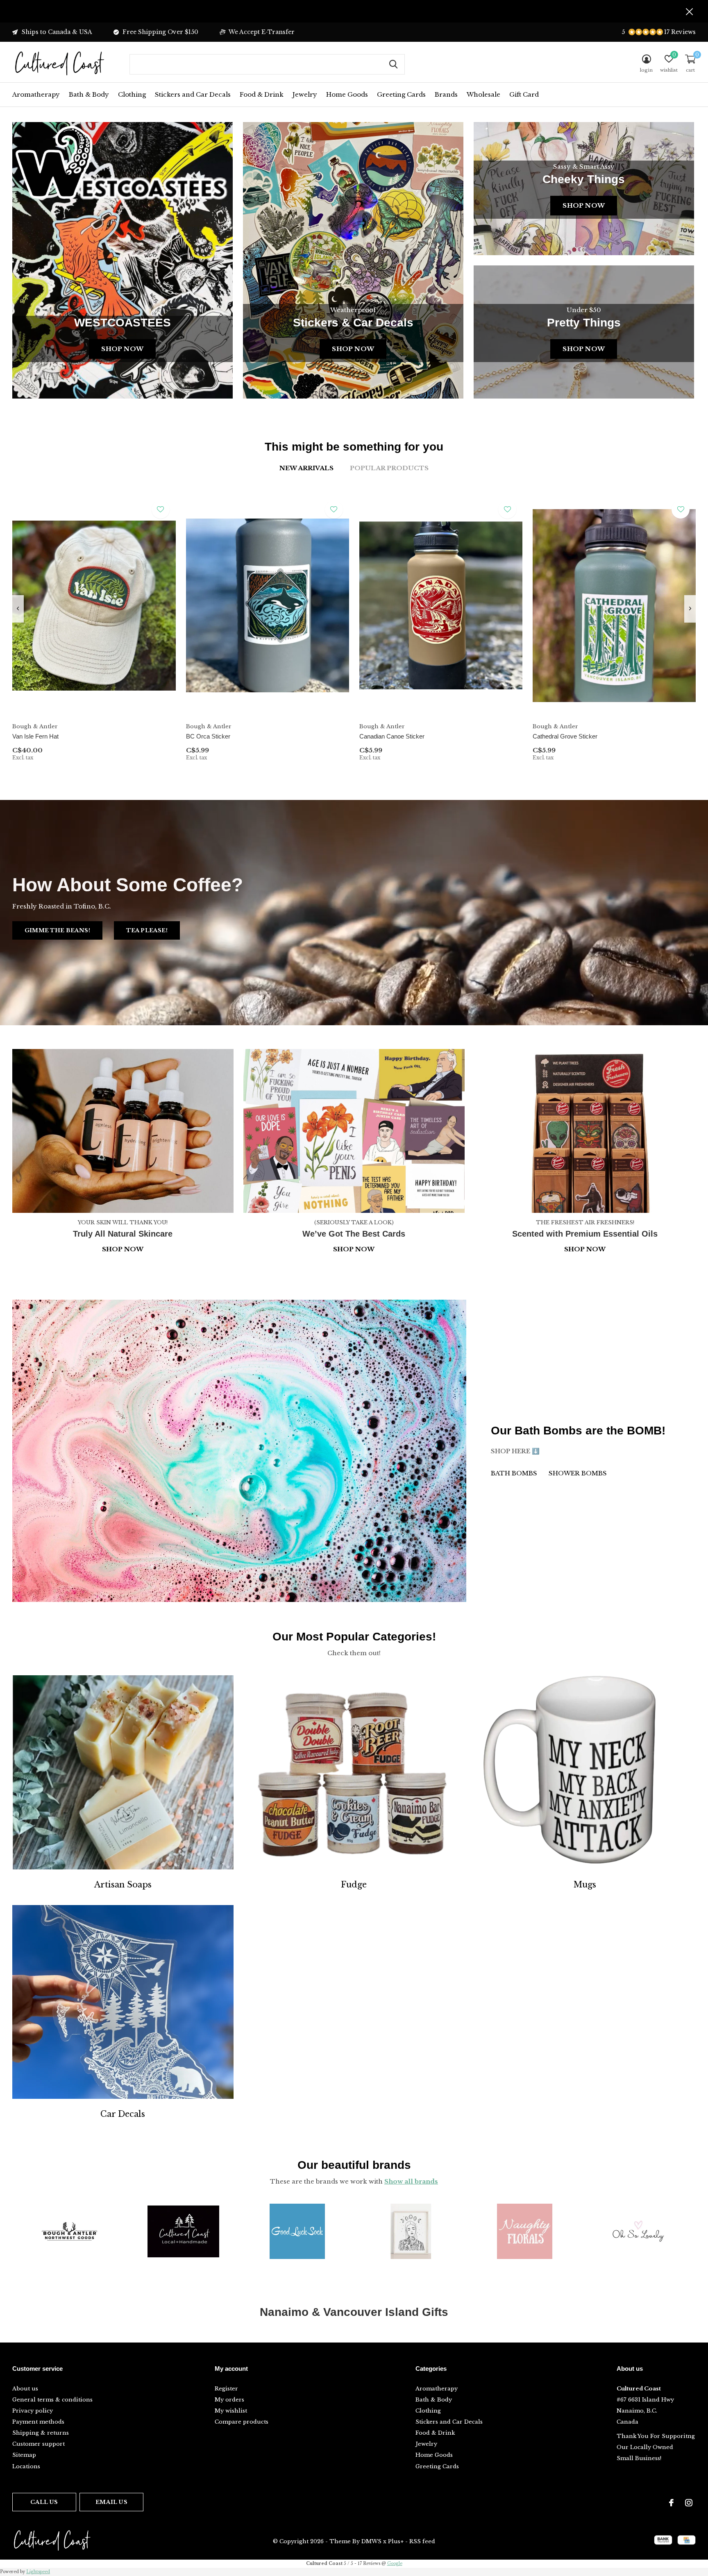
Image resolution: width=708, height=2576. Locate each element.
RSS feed (422, 2541)
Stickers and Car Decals (193, 94)
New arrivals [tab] (306, 468)
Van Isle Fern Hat (35, 736)
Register (226, 2389)
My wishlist (231, 2411)
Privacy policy (33, 2411)
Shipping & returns (41, 2433)
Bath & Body (89, 94)
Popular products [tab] (389, 468)
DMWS (371, 2541)
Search (393, 64)
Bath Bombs (514, 1473)
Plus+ (396, 2541)
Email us (111, 2502)
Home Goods (347, 94)
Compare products (242, 2422)
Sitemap (24, 2455)
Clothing (132, 94)
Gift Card (524, 94)
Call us (44, 2502)
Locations (26, 2466)
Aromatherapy (36, 94)
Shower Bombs (578, 1473)
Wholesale (483, 94)
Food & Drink (262, 94)
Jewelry (305, 94)
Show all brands (411, 2181)
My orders (229, 2400)
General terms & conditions (52, 2400)
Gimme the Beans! (57, 930)
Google (395, 2564)
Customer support (39, 2444)
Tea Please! (147, 930)
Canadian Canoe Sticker (392, 736)
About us (25, 2389)
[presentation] (18, 609)
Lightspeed (38, 2572)
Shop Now (122, 349)
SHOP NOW (585, 1249)
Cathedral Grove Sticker (565, 736)
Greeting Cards (401, 94)
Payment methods (38, 2422)
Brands (446, 94)
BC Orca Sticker (208, 736)
